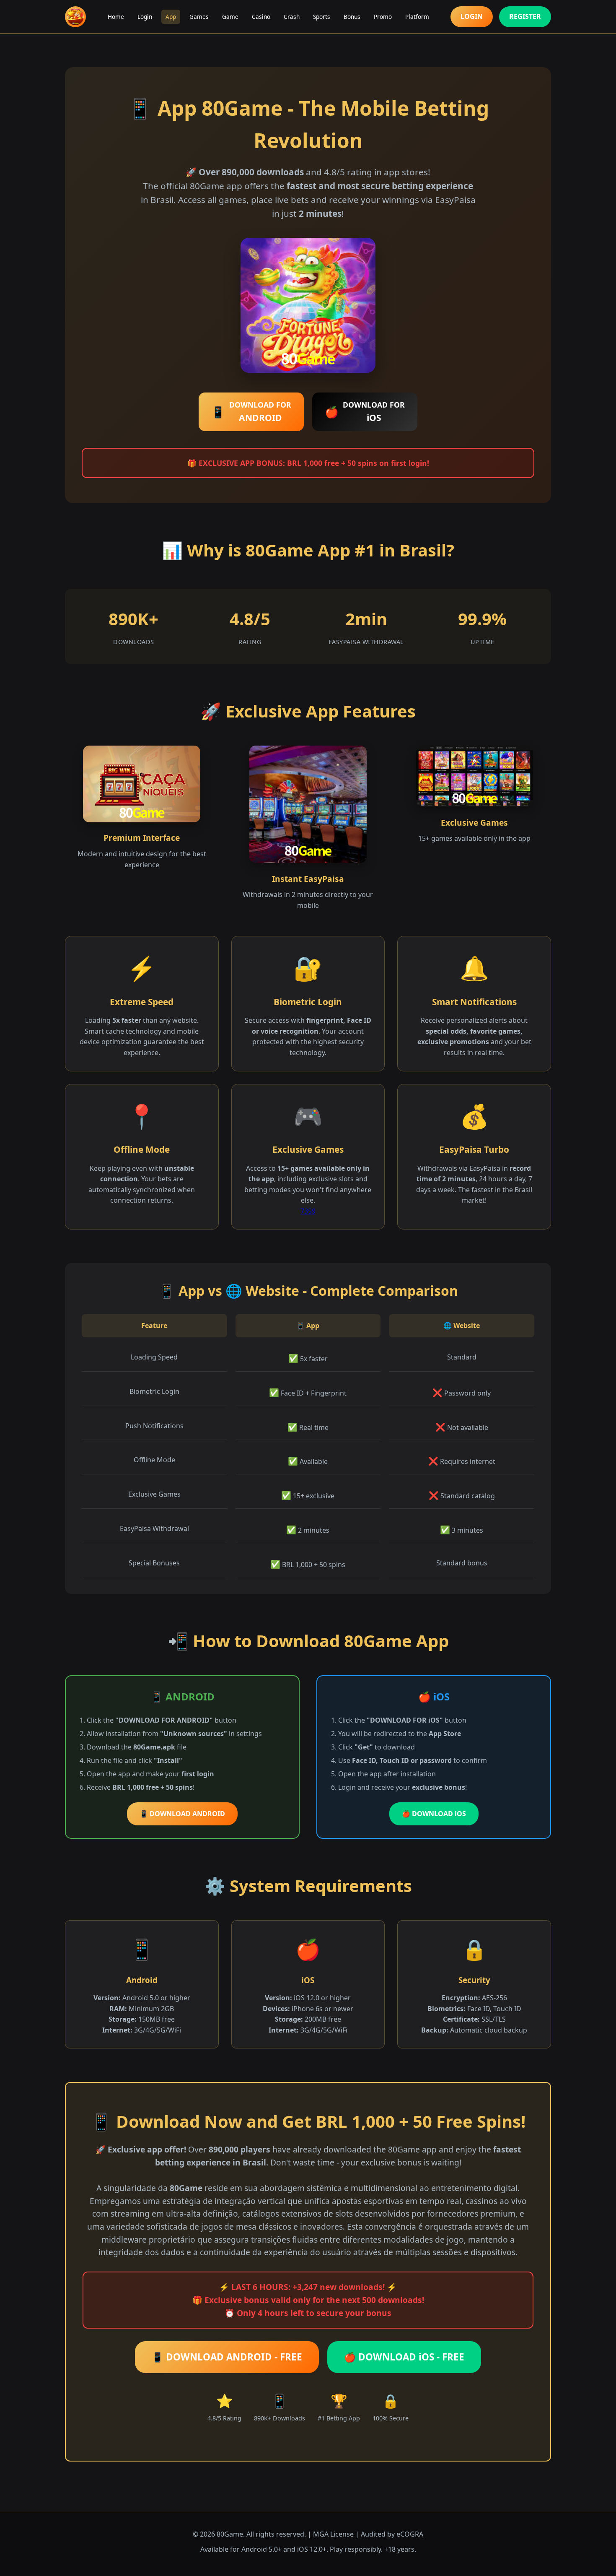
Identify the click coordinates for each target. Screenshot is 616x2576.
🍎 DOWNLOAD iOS (434, 1814)
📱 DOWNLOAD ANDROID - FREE (227, 2357)
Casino (261, 17)
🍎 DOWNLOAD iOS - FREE (404, 2357)
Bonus (352, 17)
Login (145, 17)
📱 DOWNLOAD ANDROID (182, 1814)
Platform (417, 17)
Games (199, 17)
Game (230, 17)
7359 (308, 1211)
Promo (383, 17)
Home (116, 17)
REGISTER (525, 16)
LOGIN (472, 16)
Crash (292, 17)
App (171, 17)
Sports (322, 17)
